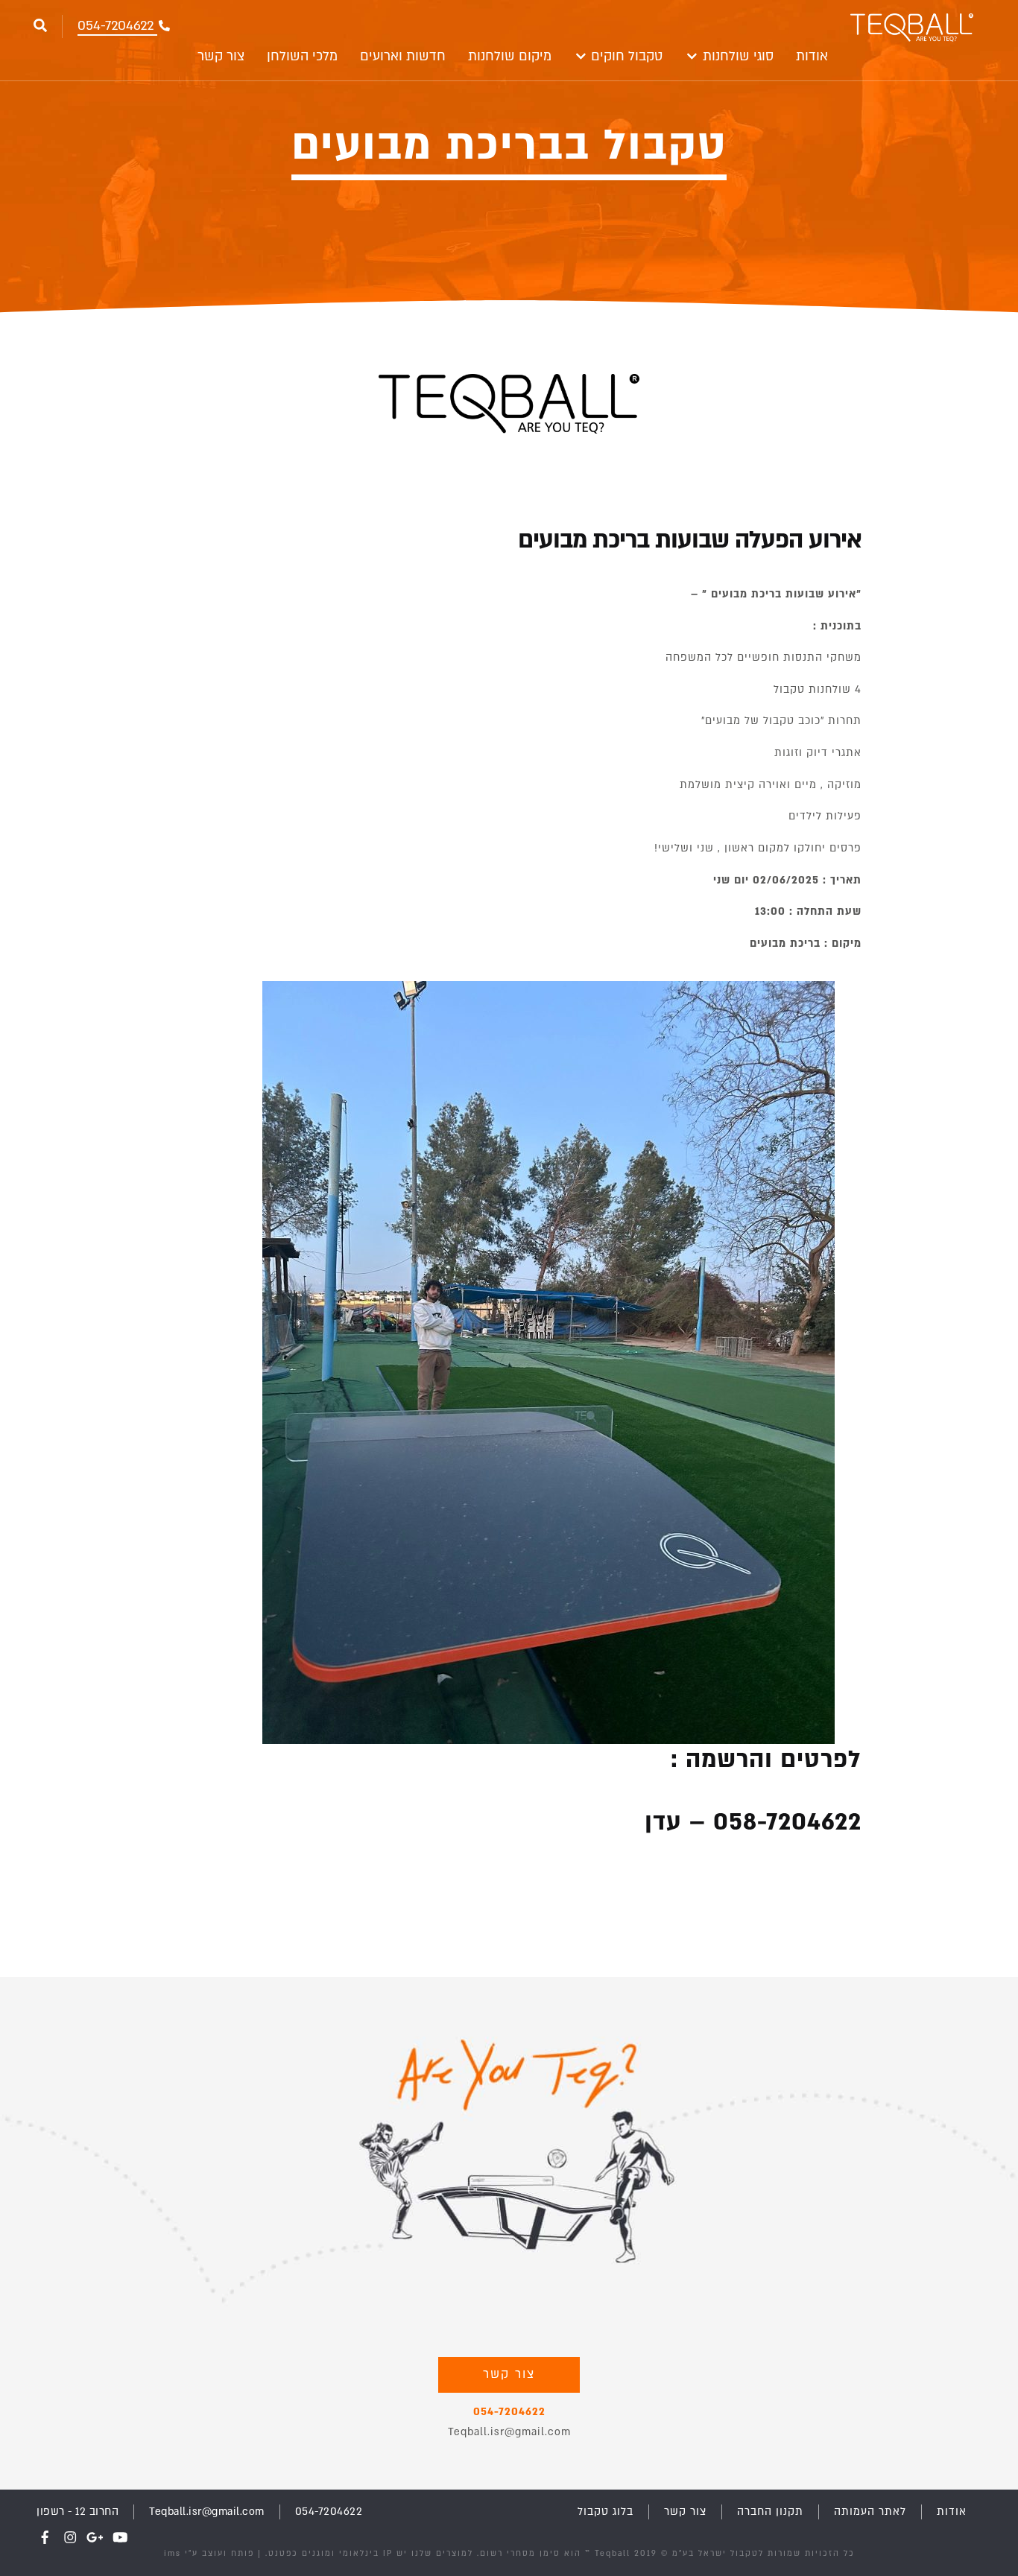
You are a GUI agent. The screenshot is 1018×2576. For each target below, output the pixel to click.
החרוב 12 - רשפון (78, 2512)
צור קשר (221, 56)
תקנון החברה (770, 2512)
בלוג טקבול (606, 2512)
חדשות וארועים (403, 56)
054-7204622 (509, 2412)
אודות (812, 56)
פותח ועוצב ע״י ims (209, 2554)
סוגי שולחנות (736, 56)
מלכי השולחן (302, 56)
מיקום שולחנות (510, 56)
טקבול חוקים (625, 56)
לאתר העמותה (870, 2512)
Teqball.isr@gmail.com (509, 2432)
